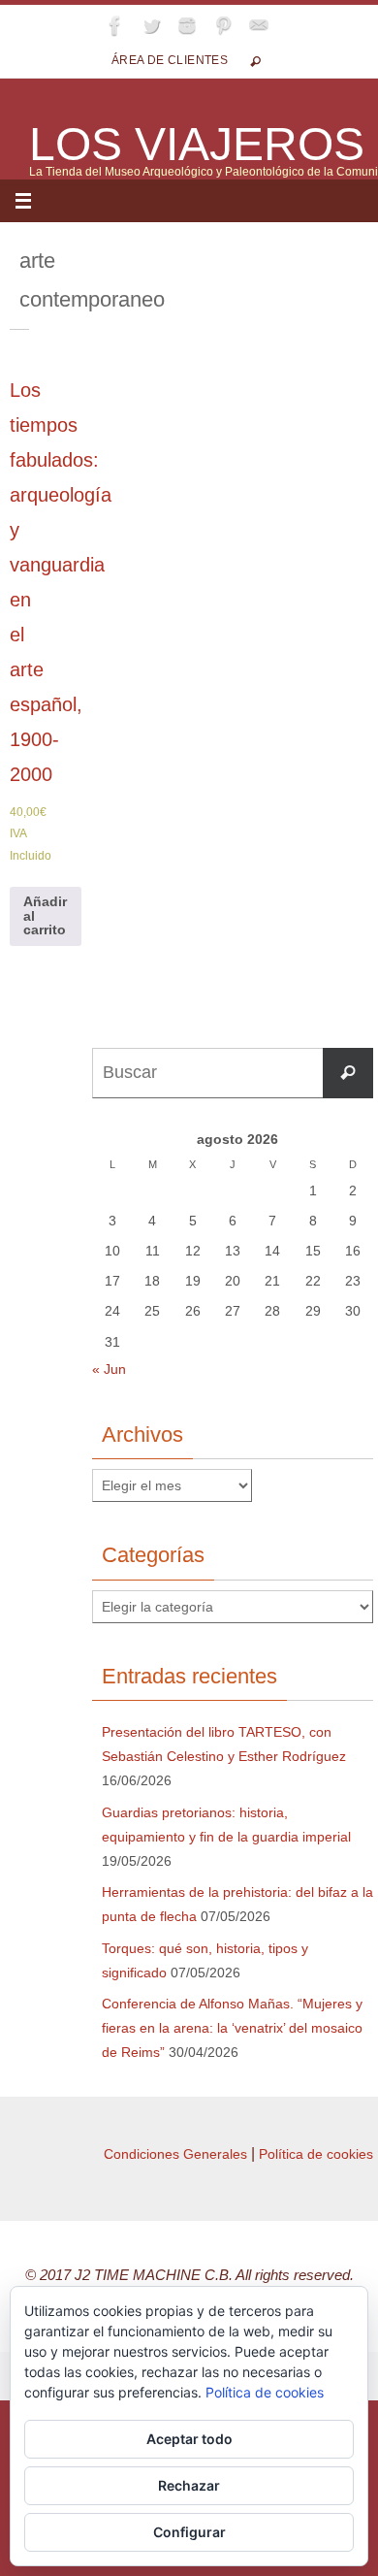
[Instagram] (187, 25)
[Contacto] (259, 25)
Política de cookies (316, 2154)
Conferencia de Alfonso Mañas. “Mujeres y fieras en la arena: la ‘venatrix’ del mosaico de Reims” (232, 2028)
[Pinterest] (223, 25)
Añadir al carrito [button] (45, 915)
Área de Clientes (170, 60)
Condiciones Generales (175, 2154)
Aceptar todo (189, 2439)
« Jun (109, 1369)
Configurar (189, 2532)
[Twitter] (151, 25)
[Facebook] (115, 25)
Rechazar (189, 2485)
